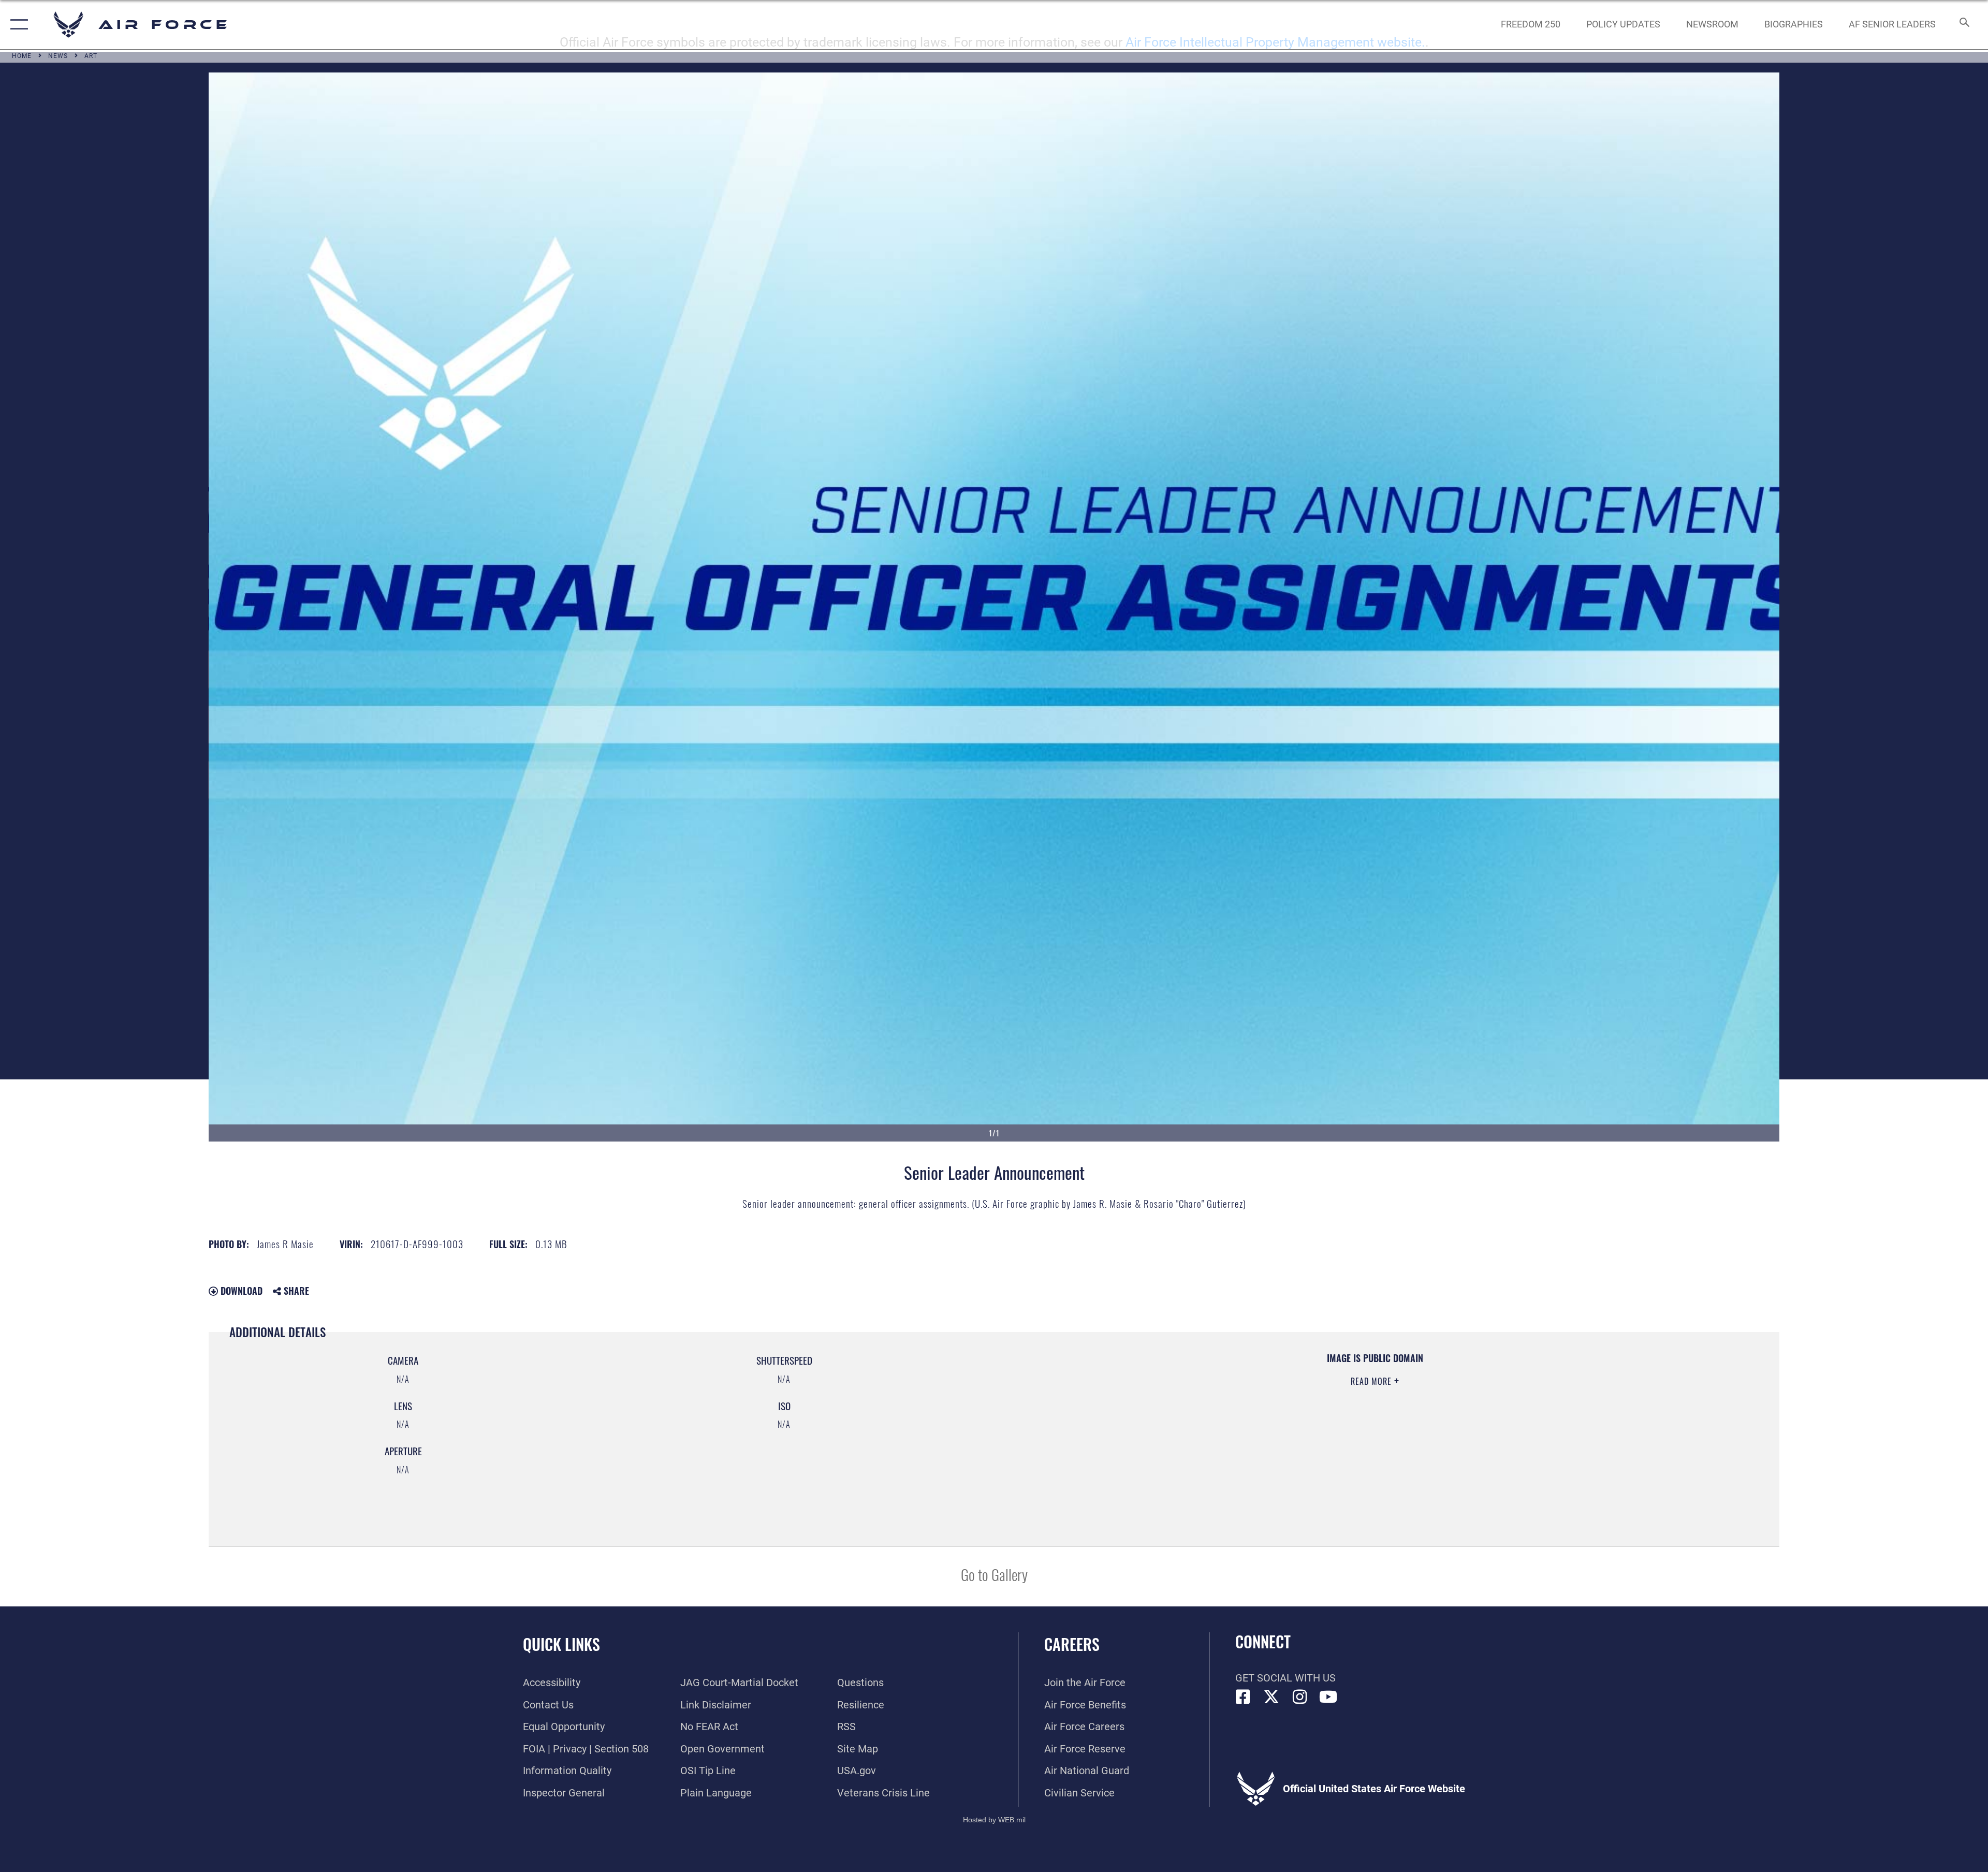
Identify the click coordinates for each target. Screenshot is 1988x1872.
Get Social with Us (1285, 1678)
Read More (1372, 1381)
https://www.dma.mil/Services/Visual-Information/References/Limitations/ (1326, 1418)
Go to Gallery (994, 1574)
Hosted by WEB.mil (994, 1820)
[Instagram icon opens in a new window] (1300, 1697)
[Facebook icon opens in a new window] (1243, 1697)
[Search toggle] (1963, 25)
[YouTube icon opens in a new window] (1328, 1697)
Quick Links (561, 1644)
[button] (17, 25)
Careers (1072, 1644)
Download (240, 1291)
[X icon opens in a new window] (1271, 1697)
